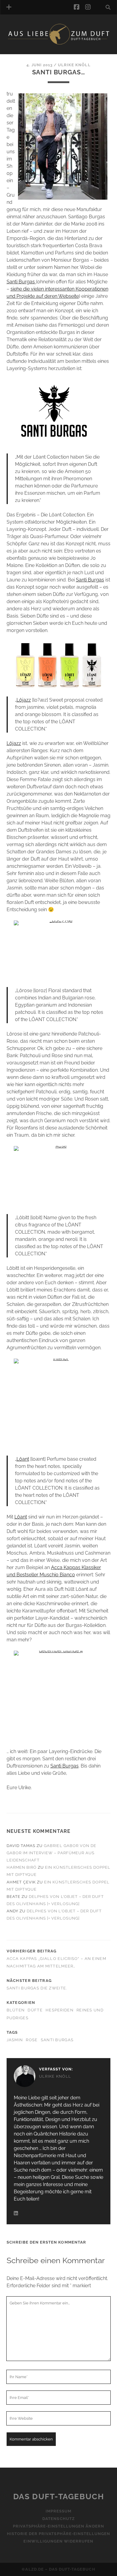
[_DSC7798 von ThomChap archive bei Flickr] (59, 950)
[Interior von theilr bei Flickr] (59, 1404)
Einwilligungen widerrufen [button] (58, 2542)
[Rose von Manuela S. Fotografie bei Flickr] (59, 1176)
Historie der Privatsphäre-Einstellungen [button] (59, 2534)
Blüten (16, 2010)
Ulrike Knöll (74, 65)
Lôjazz (24, 700)
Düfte (35, 2010)
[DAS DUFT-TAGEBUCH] (59, 43)
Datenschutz (58, 2519)
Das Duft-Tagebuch (59, 2497)
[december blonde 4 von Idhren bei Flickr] (59, 1696)
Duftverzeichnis (35, 52)
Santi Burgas (21, 282)
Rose (32, 2040)
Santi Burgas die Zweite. (37, 1988)
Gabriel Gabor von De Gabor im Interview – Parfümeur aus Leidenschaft (51, 1853)
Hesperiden (60, 2010)
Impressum (58, 2511)
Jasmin (15, 2040)
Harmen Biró (22, 1867)
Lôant (23, 1459)
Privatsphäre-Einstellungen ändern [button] (58, 2526)
